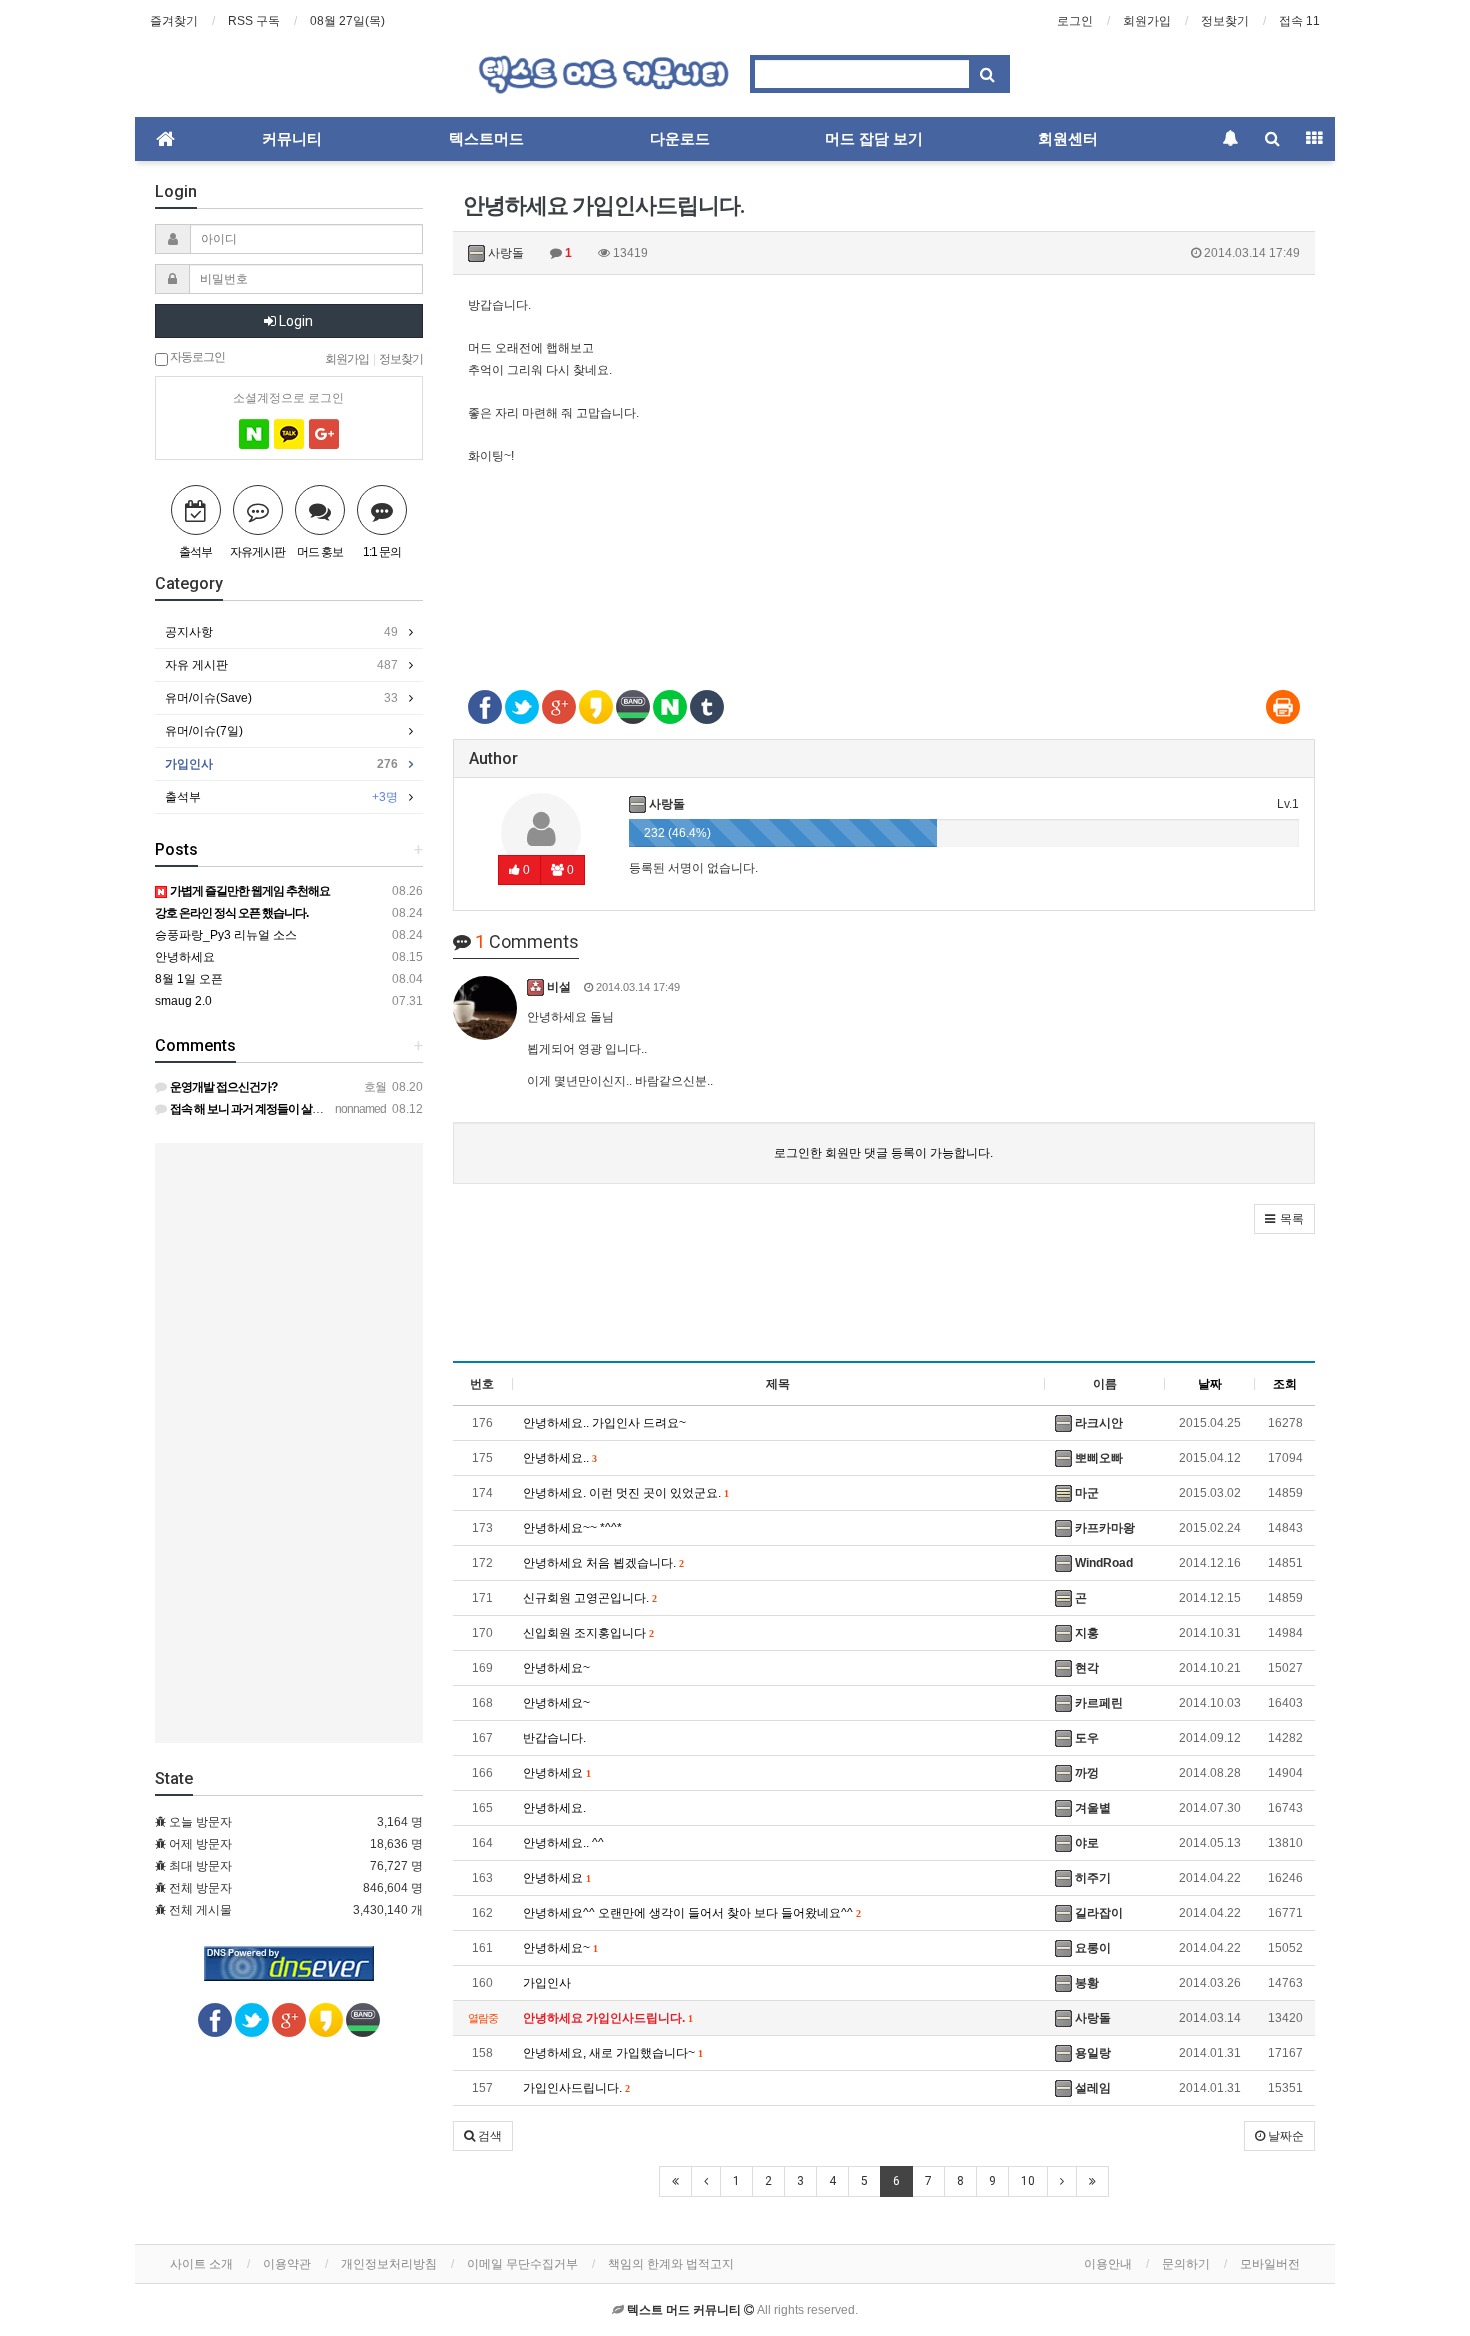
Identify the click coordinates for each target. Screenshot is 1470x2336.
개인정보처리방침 (389, 2264)
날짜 (1210, 1384)
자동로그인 (196, 356)
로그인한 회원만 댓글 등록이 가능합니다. (883, 1153)
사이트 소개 (201, 2264)
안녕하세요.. (559, 1458)
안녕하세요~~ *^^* (572, 1528)
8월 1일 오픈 (189, 979)
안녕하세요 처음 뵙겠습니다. (603, 1563)
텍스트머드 (486, 139)
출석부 (281, 797)
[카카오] (289, 434)
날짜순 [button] (1284, 2136)
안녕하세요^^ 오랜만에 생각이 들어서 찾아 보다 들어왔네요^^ (691, 1913)
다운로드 (680, 139)
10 (1028, 2181)
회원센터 (1068, 139)
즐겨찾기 (174, 21)
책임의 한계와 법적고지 (671, 2264)
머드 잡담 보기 (874, 139)
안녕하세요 (556, 1773)
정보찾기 (1225, 21)
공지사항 (281, 632)
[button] (1284, 1219)
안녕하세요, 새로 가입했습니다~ (612, 2053)
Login (294, 321)
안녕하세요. (554, 1808)
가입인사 (547, 1983)
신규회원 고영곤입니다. (589, 1598)
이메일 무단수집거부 (522, 2264)
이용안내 (1108, 2264)
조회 (1285, 1384)
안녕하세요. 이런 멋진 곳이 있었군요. (625, 1493)
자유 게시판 (281, 665)
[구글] (324, 434)
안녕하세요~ (556, 1668)
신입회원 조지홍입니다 (588, 1633)
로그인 (1075, 21)
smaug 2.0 (183, 1001)
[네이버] (254, 434)
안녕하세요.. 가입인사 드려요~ (604, 1423)
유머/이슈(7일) (204, 731)
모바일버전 (1270, 2264)
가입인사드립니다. (576, 2088)
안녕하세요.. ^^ (563, 1843)
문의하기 (1186, 2264)
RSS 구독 (254, 21)
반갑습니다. (554, 1738)
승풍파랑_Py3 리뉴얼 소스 (226, 935)
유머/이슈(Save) (281, 698)
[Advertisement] (884, 598)
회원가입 (1147, 21)
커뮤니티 (292, 139)
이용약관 (287, 2264)
